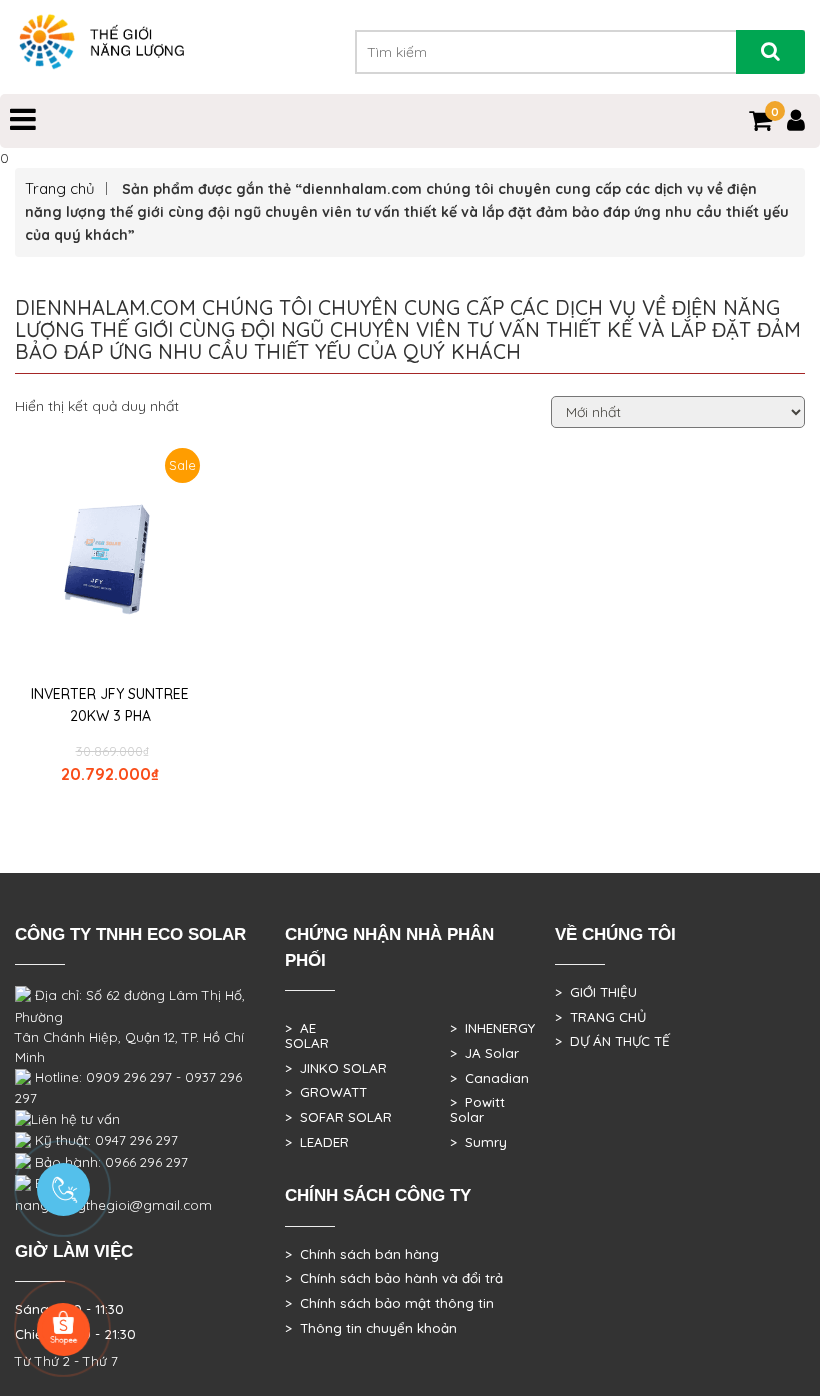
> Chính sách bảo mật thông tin (389, 1303)
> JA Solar (484, 1053)
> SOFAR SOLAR (338, 1117)
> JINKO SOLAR (336, 1068)
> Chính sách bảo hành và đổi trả (394, 1278)
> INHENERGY (492, 1028)
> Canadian (489, 1078)
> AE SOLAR (307, 1035)
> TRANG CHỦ (600, 1017)
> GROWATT (326, 1092)
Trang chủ (60, 188)
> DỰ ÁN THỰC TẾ (612, 1041)
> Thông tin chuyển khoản (371, 1328)
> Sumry (478, 1142)
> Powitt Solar (477, 1109)
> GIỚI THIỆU (596, 992)
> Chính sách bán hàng (362, 1254)
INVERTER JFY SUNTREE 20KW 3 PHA (110, 705)
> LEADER (317, 1142)
